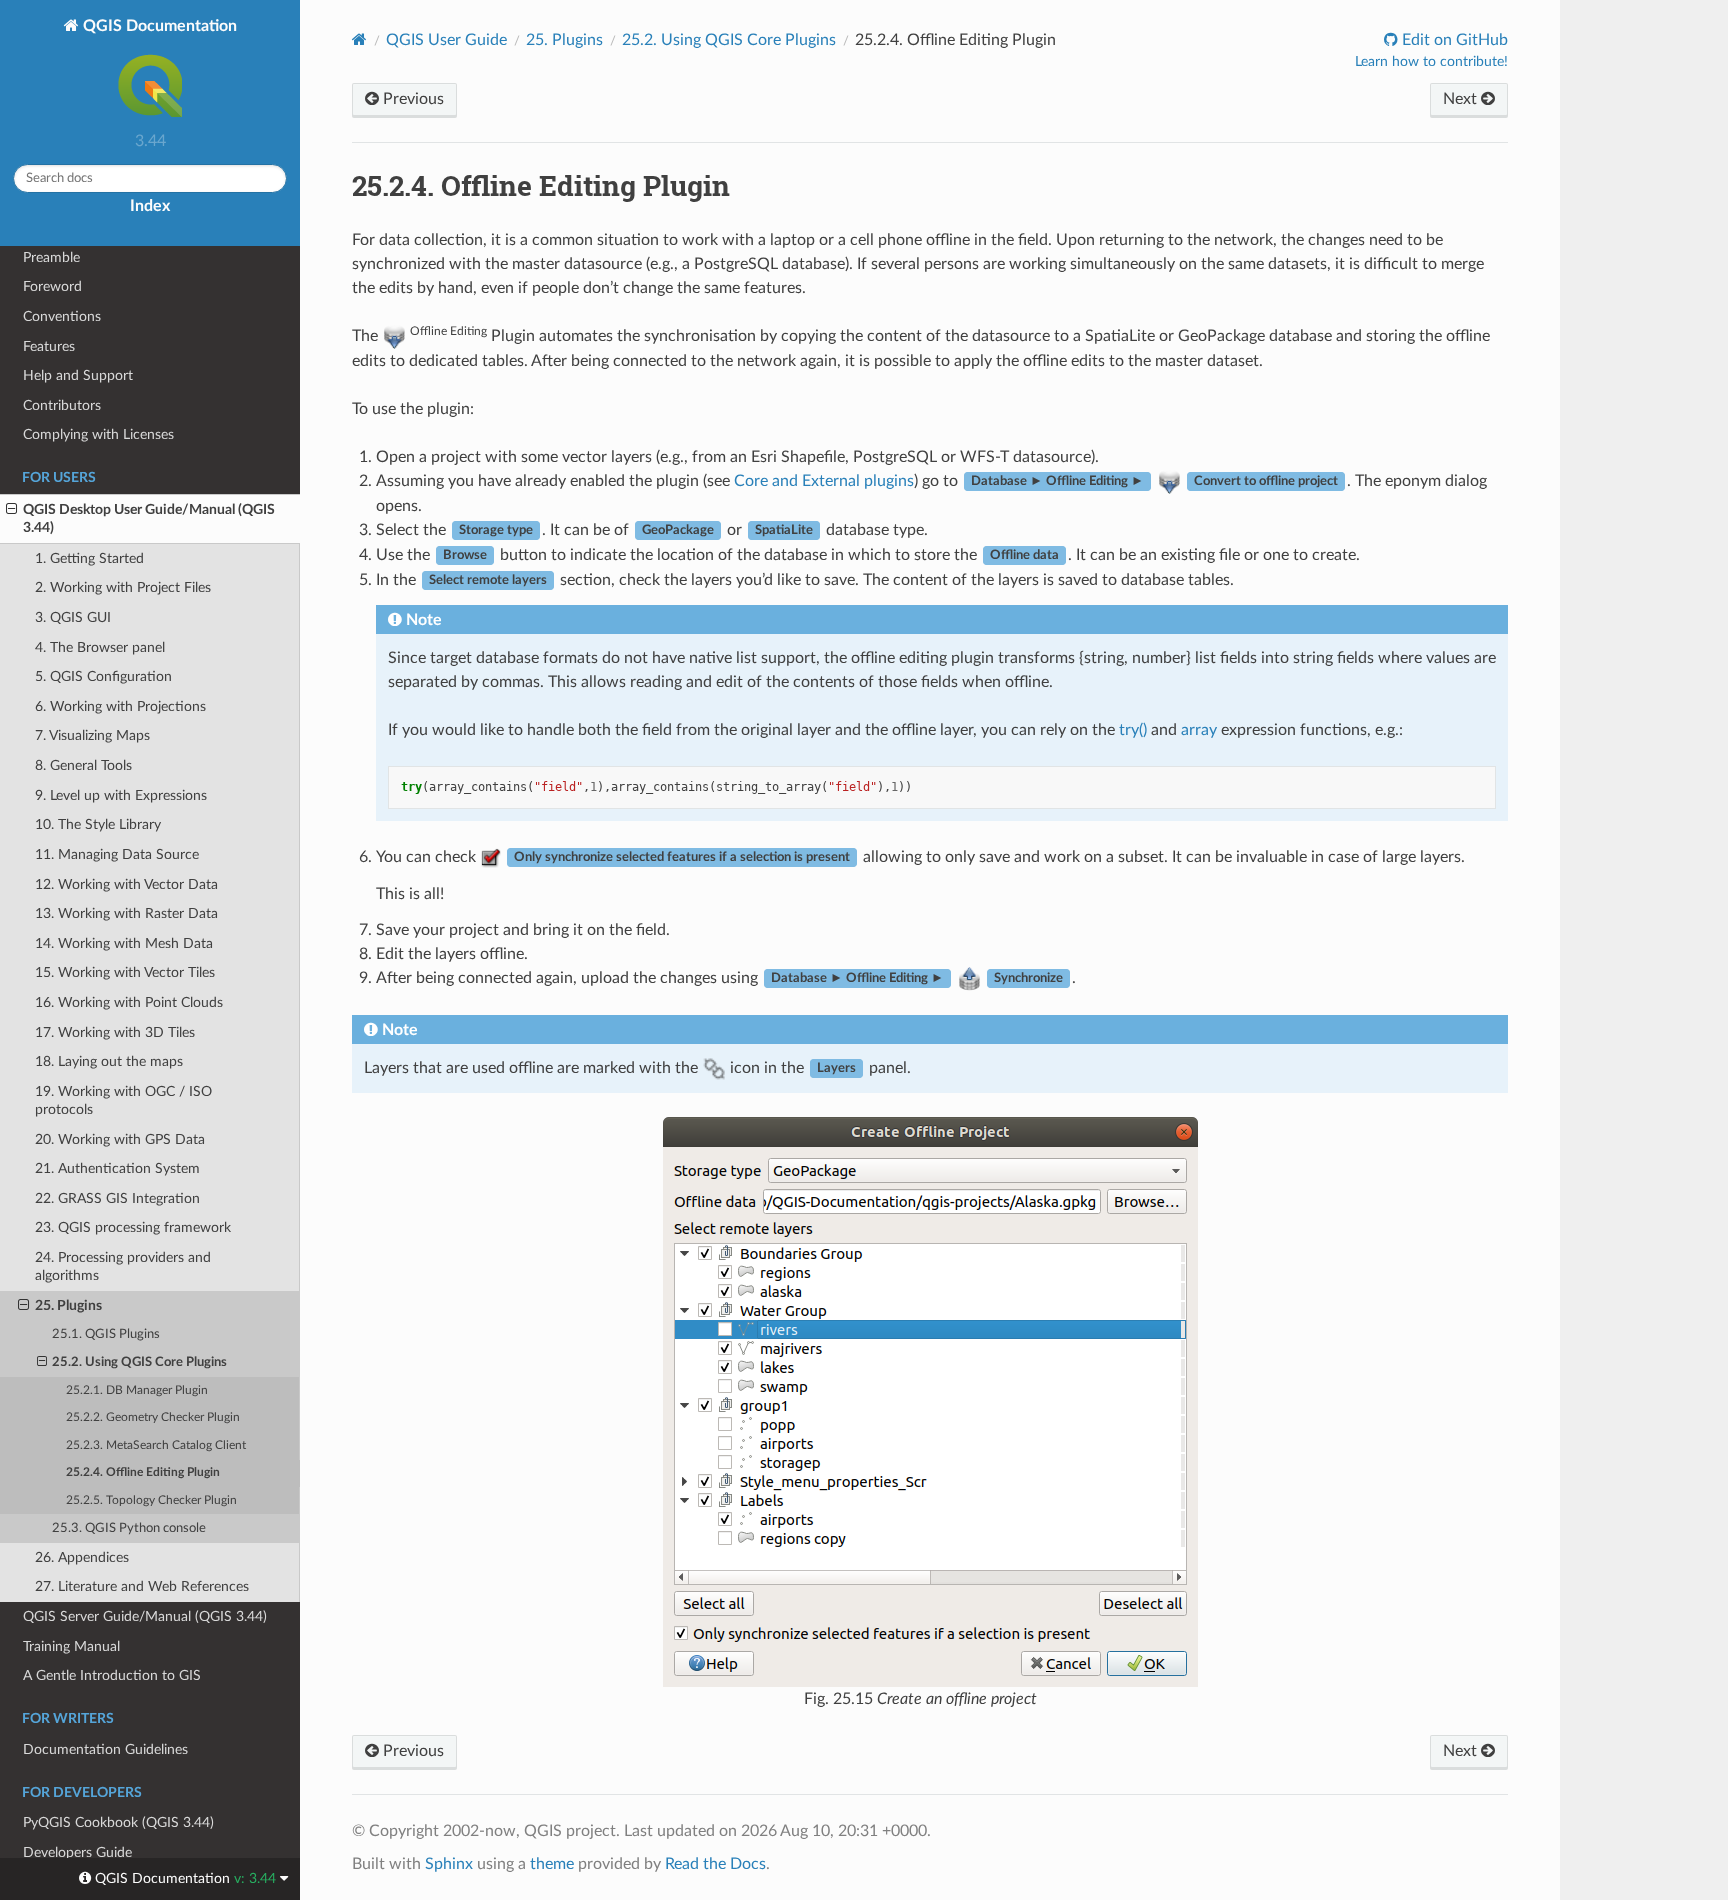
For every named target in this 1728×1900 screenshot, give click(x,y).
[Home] (359, 39)
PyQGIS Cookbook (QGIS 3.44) (118, 1822)
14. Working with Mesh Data (124, 943)
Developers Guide (77, 1852)
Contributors (62, 405)
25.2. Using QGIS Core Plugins (139, 1362)
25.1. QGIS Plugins (106, 1334)
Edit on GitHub (1453, 40)
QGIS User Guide (446, 40)
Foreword (52, 286)
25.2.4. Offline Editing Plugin (143, 1472)
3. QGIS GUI (73, 617)
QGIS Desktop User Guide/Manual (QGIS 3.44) (149, 518)
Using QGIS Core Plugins (729, 40)
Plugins (564, 40)
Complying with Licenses (98, 434)
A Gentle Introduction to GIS (112, 1675)
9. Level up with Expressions (121, 795)
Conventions (62, 316)
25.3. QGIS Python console (129, 1528)
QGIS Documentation (158, 26)
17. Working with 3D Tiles (115, 1032)
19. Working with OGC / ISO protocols (123, 1100)
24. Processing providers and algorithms (123, 1266)
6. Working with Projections (120, 706)
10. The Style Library (98, 824)
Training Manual (71, 1646)
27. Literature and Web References (142, 1586)
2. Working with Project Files (123, 587)
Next (1462, 99)
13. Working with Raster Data (126, 913)
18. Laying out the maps (109, 1061)
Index (150, 206)
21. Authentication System (117, 1168)
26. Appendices (82, 1557)
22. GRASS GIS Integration (117, 1198)
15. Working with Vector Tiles (125, 972)
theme (552, 1864)
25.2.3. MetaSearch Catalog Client (156, 1445)
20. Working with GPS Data (120, 1139)
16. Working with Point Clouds (129, 1002)
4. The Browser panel (100, 647)
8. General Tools (83, 765)
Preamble (51, 257)
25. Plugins (68, 1305)
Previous (411, 99)
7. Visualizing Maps (92, 735)
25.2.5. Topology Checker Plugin (151, 1500)
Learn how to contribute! (1431, 62)
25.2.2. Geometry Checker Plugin (153, 1417)
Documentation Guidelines (105, 1749)
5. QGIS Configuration (103, 676)
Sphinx (449, 1864)
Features (49, 346)
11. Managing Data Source (117, 854)
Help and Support (78, 375)
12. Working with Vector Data (126, 884)
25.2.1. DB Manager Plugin (137, 1390)
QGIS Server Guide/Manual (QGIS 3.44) (145, 1616)
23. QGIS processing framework (133, 1227)
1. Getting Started (89, 558)
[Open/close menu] (11, 510)
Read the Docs (715, 1864)
